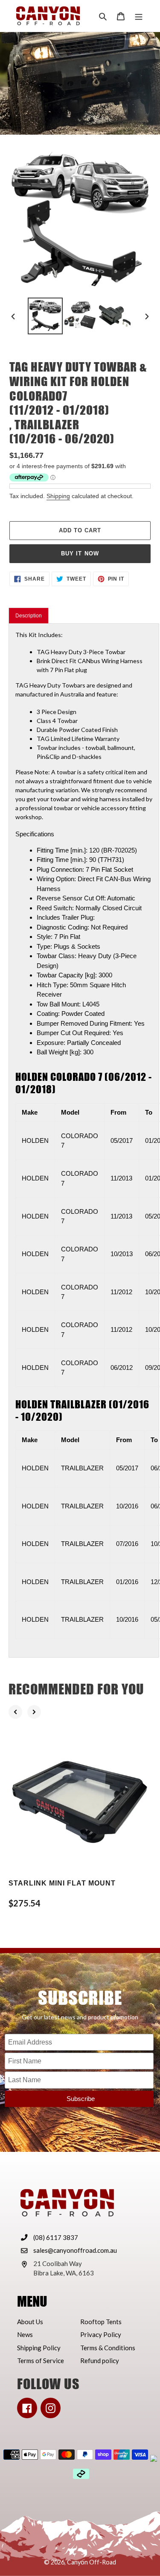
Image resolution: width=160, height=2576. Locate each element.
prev (15, 1712)
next (34, 1712)
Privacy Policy (101, 2334)
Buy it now (80, 553)
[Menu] (139, 16)
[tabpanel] (84, 1140)
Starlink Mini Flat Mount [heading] (62, 1883)
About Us (30, 2322)
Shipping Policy (39, 2348)
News (25, 2334)
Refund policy (100, 2361)
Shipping (58, 496)
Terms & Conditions (108, 2348)
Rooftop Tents (101, 2322)
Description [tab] (29, 616)
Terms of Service (41, 2361)
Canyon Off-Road (92, 2562)
